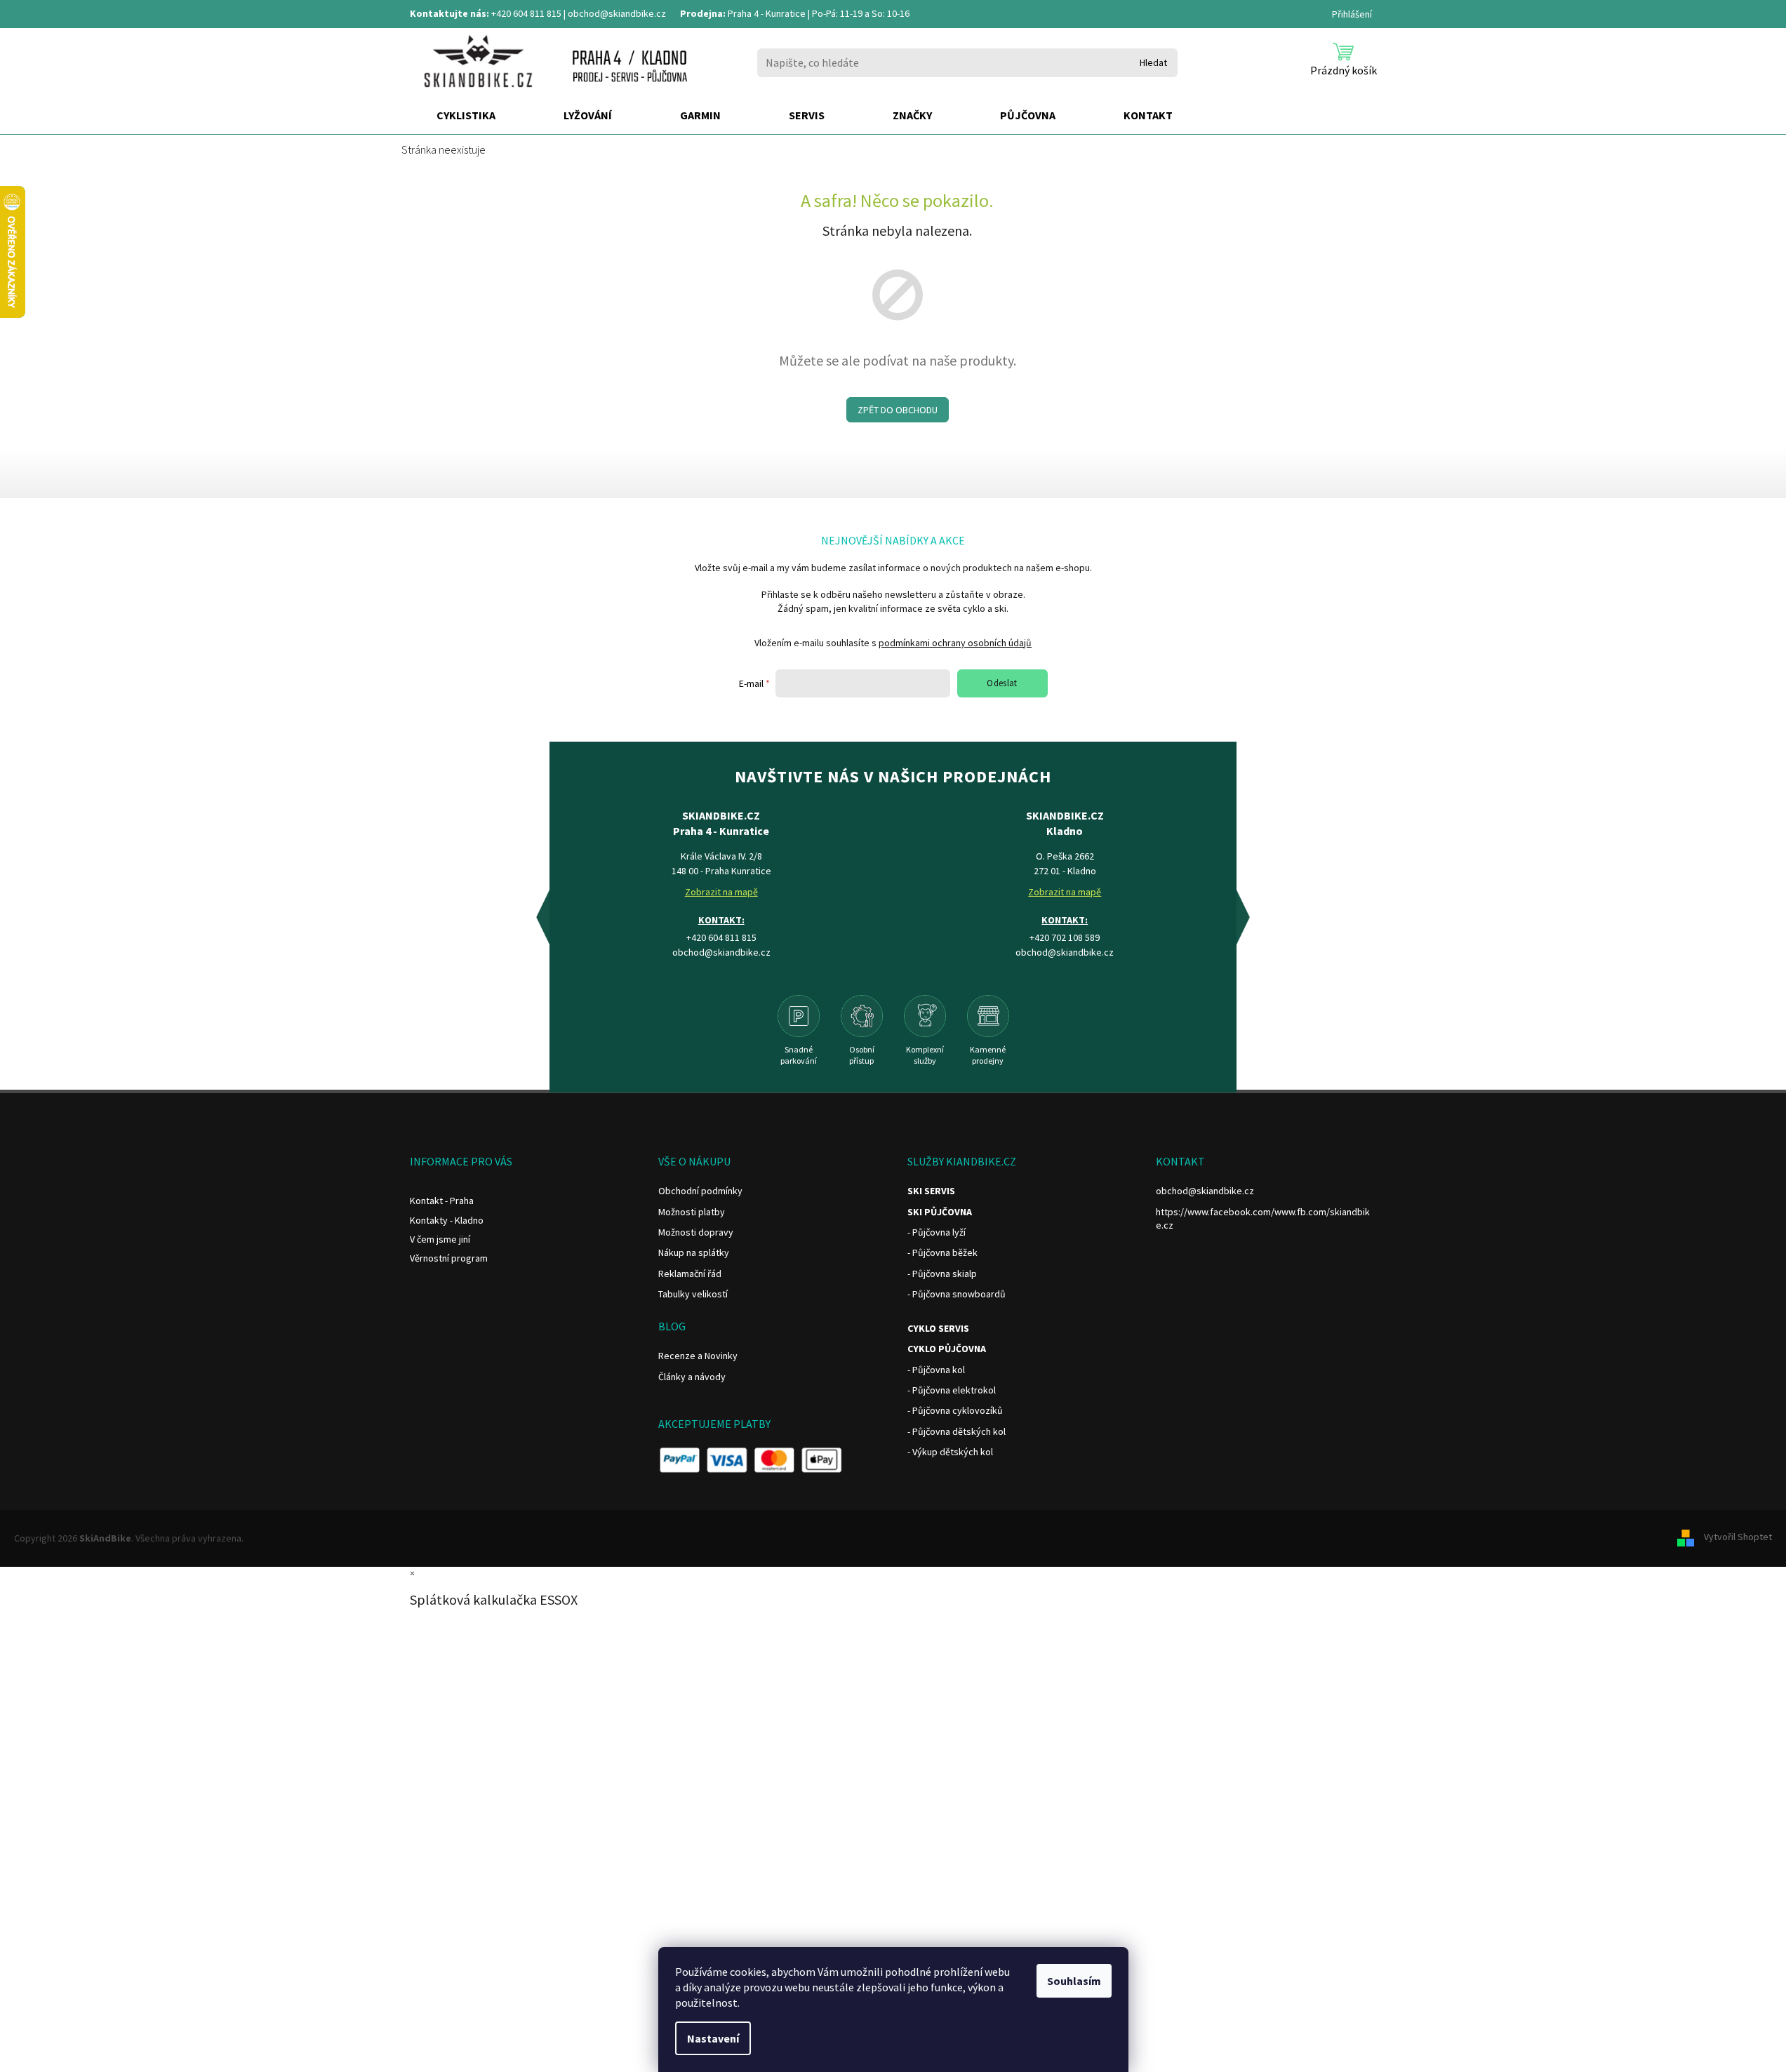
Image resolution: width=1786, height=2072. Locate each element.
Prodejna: (703, 13)
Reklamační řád (690, 1274)
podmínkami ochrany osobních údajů (955, 643)
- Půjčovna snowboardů (957, 1294)
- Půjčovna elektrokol (952, 1390)
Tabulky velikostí (693, 1294)
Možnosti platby (692, 1212)
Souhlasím (1074, 1981)
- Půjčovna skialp (942, 1274)
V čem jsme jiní (440, 1239)
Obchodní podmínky (700, 1191)
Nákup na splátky (694, 1252)
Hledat (1153, 62)
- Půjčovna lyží (937, 1232)
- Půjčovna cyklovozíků (955, 1410)
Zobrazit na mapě (721, 892)
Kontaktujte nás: (449, 13)
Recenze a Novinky (698, 1356)
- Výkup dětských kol (950, 1452)
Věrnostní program (449, 1258)
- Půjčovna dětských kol (957, 1431)
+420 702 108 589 (1065, 937)
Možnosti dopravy (696, 1232)
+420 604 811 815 (526, 13)
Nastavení (713, 2038)
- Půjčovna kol (936, 1370)
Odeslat (1002, 683)
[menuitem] (466, 116)
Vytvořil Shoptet (1738, 1537)
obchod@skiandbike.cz (617, 13)
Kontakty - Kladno (447, 1220)
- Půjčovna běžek (942, 1252)
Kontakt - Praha (442, 1201)
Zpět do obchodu (898, 410)
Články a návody (692, 1377)
